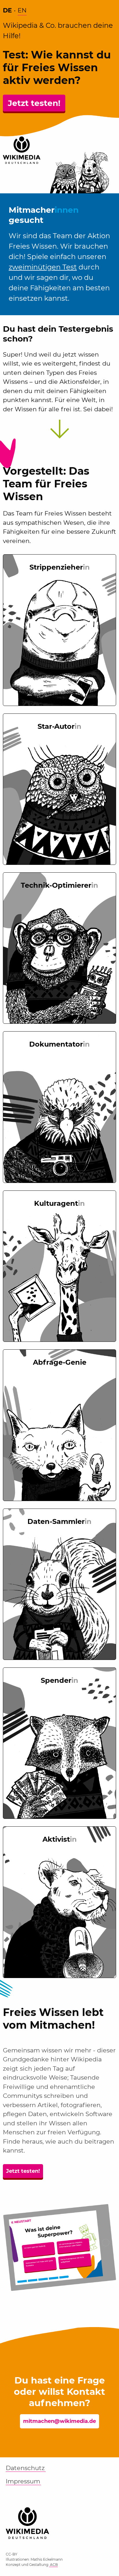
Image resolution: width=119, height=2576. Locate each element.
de (7, 10)
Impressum (23, 2481)
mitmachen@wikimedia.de (59, 2421)
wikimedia (27, 2518)
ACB (53, 2565)
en (22, 10)
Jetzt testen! (34, 103)
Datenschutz (25, 2468)
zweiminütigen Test (43, 267)
